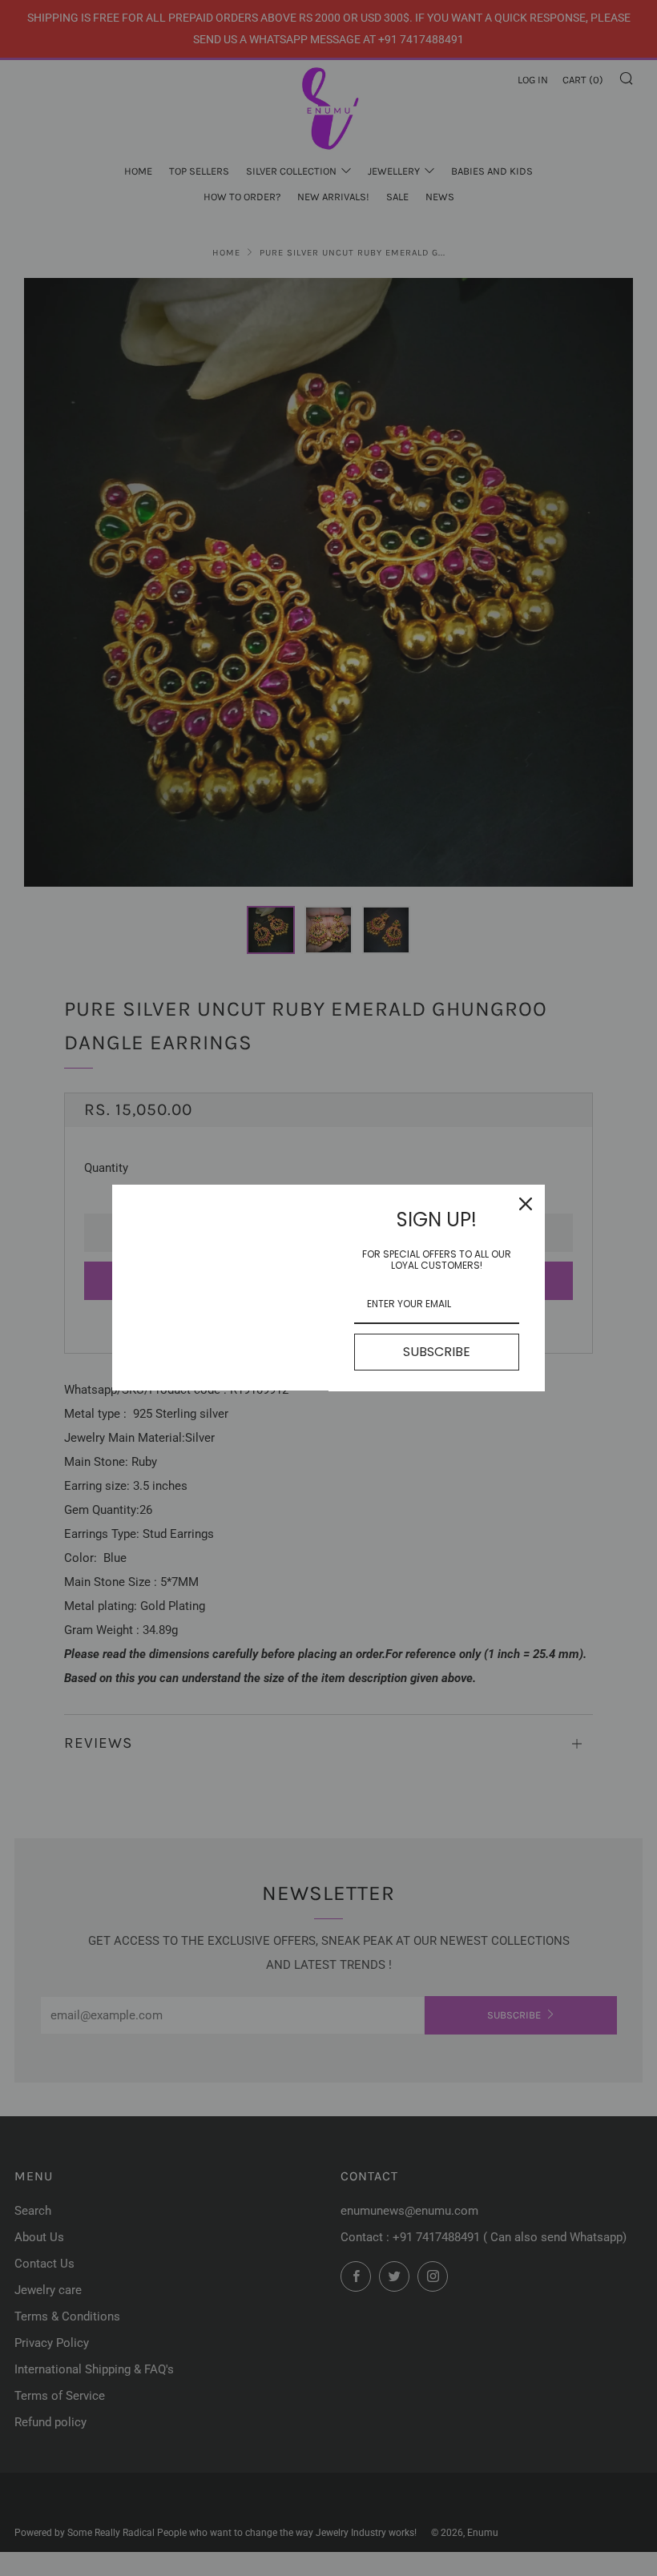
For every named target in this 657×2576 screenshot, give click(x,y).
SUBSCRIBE (437, 1352)
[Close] (526, 1204)
